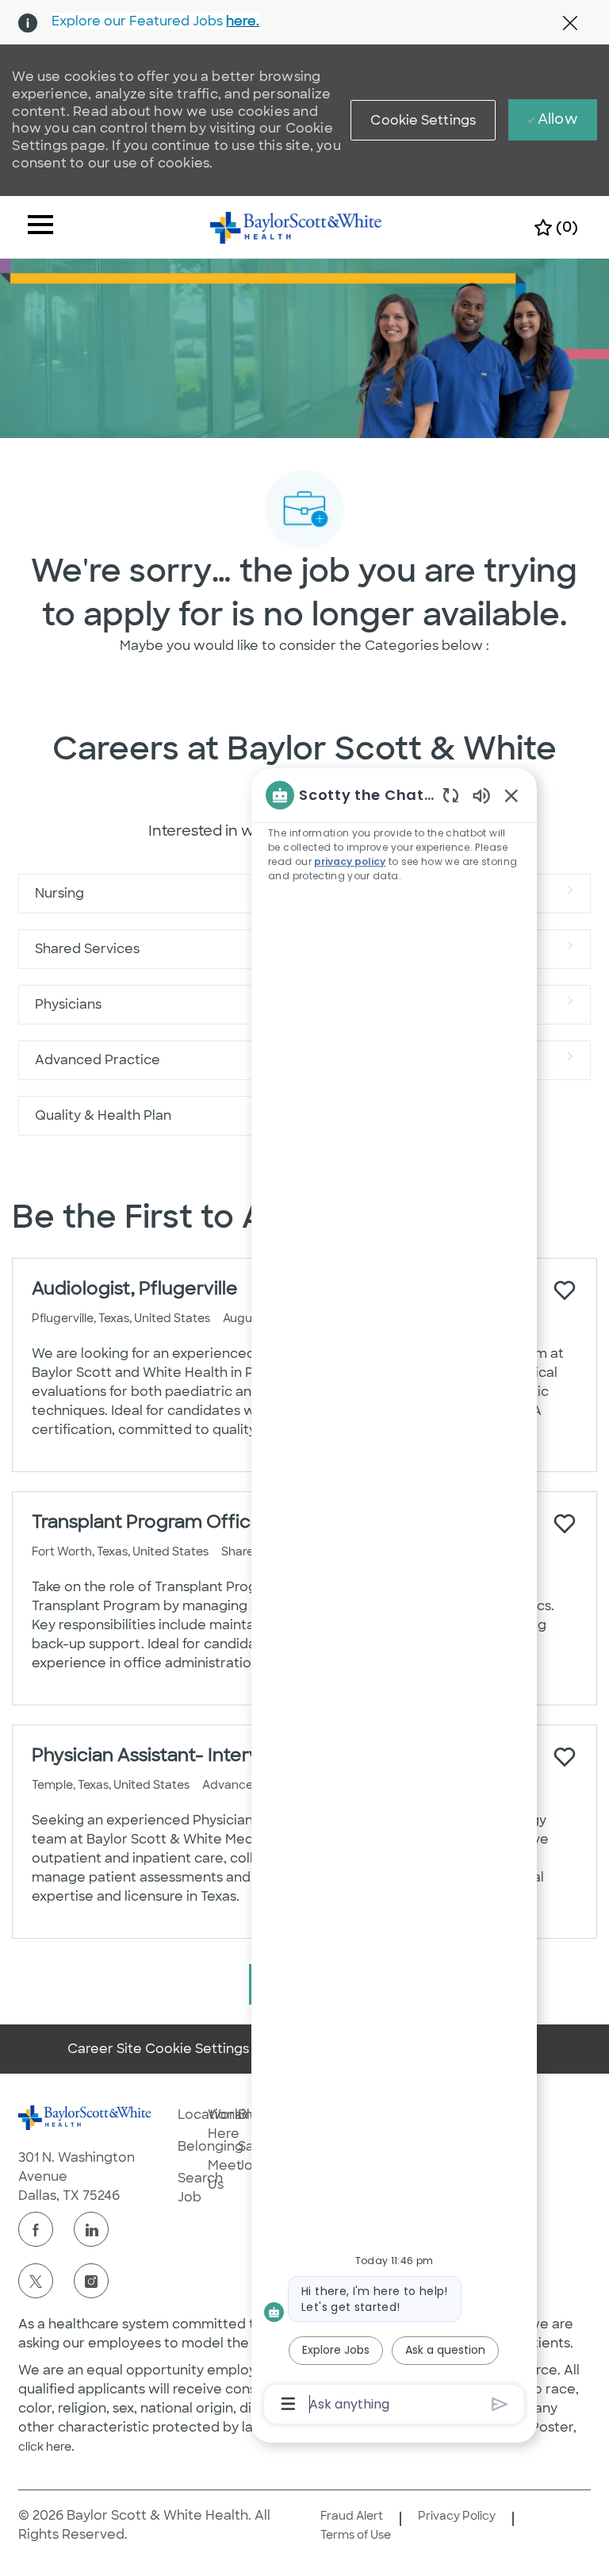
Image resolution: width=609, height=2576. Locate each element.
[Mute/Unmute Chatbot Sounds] (481, 795)
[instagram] (91, 2281)
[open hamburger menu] (40, 227)
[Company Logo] (296, 226)
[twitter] (36, 2281)
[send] (500, 2404)
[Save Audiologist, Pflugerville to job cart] (565, 1290)
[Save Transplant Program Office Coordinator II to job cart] (565, 1524)
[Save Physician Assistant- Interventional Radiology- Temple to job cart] (565, 1757)
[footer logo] (85, 2118)
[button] (423, 120)
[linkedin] (91, 2229)
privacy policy (350, 861)
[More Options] (288, 2404)
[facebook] (36, 2229)
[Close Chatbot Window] (511, 795)
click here (45, 2447)
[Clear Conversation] (451, 795)
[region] (394, 1598)
